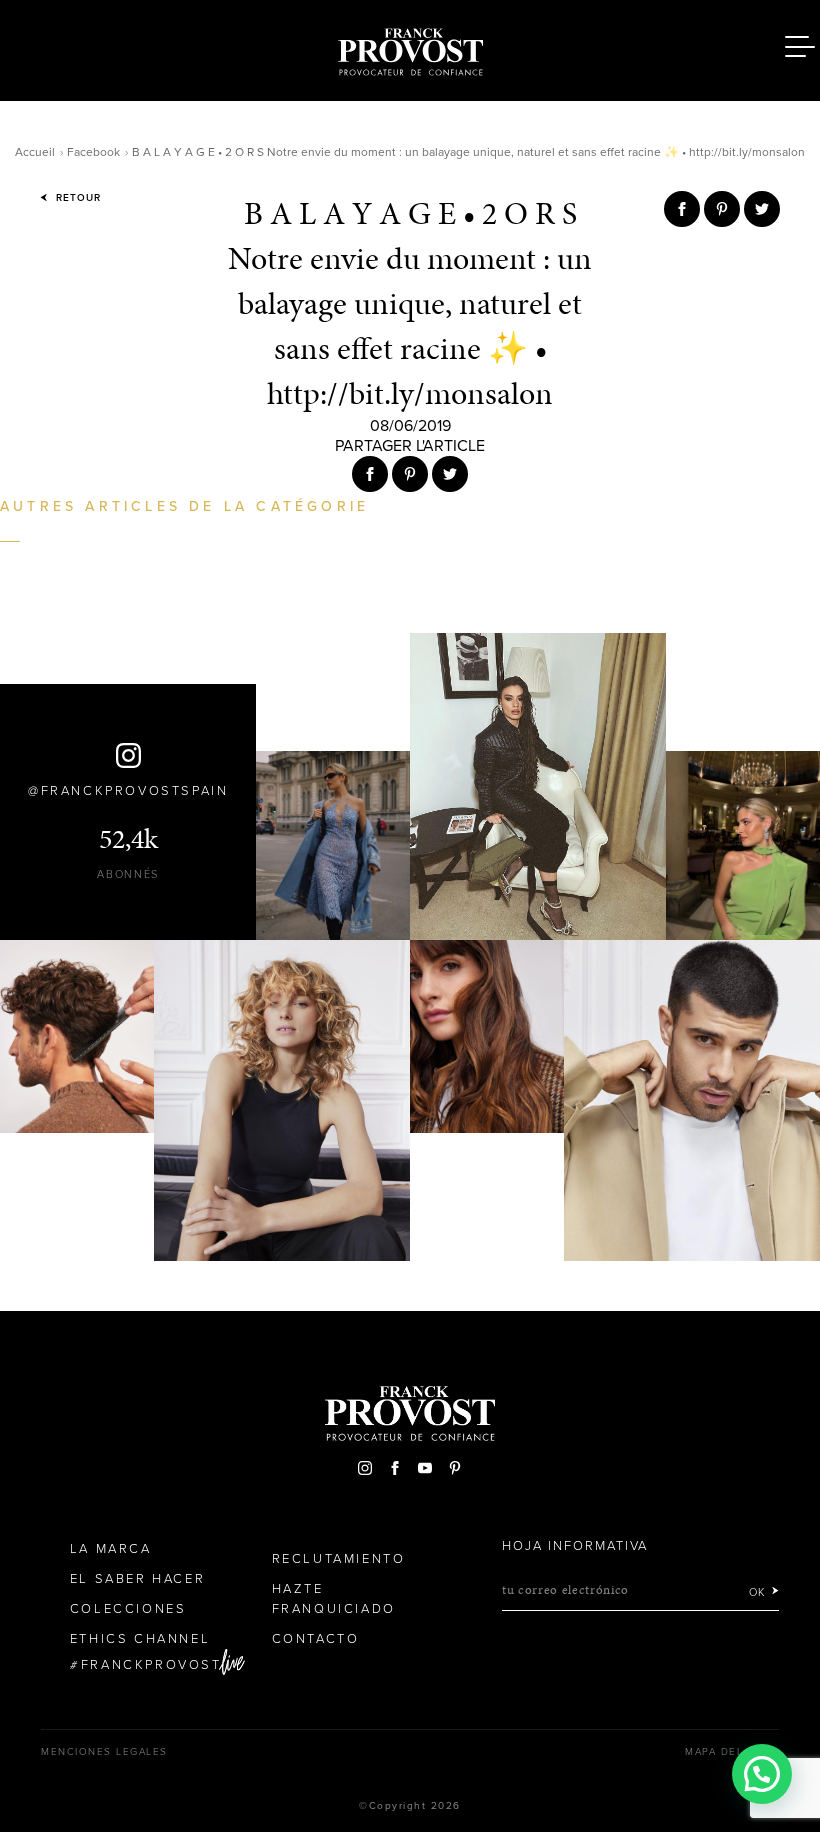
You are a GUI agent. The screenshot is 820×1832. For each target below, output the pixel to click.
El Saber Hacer (137, 1579)
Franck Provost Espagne (410, 48)
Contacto (316, 1639)
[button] (762, 1774)
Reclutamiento (339, 1559)
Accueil (35, 152)
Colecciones (128, 1609)
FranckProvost (151, 1665)
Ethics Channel (140, 1639)
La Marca (111, 1549)
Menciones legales (104, 1752)
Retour (76, 198)
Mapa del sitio (732, 1752)
